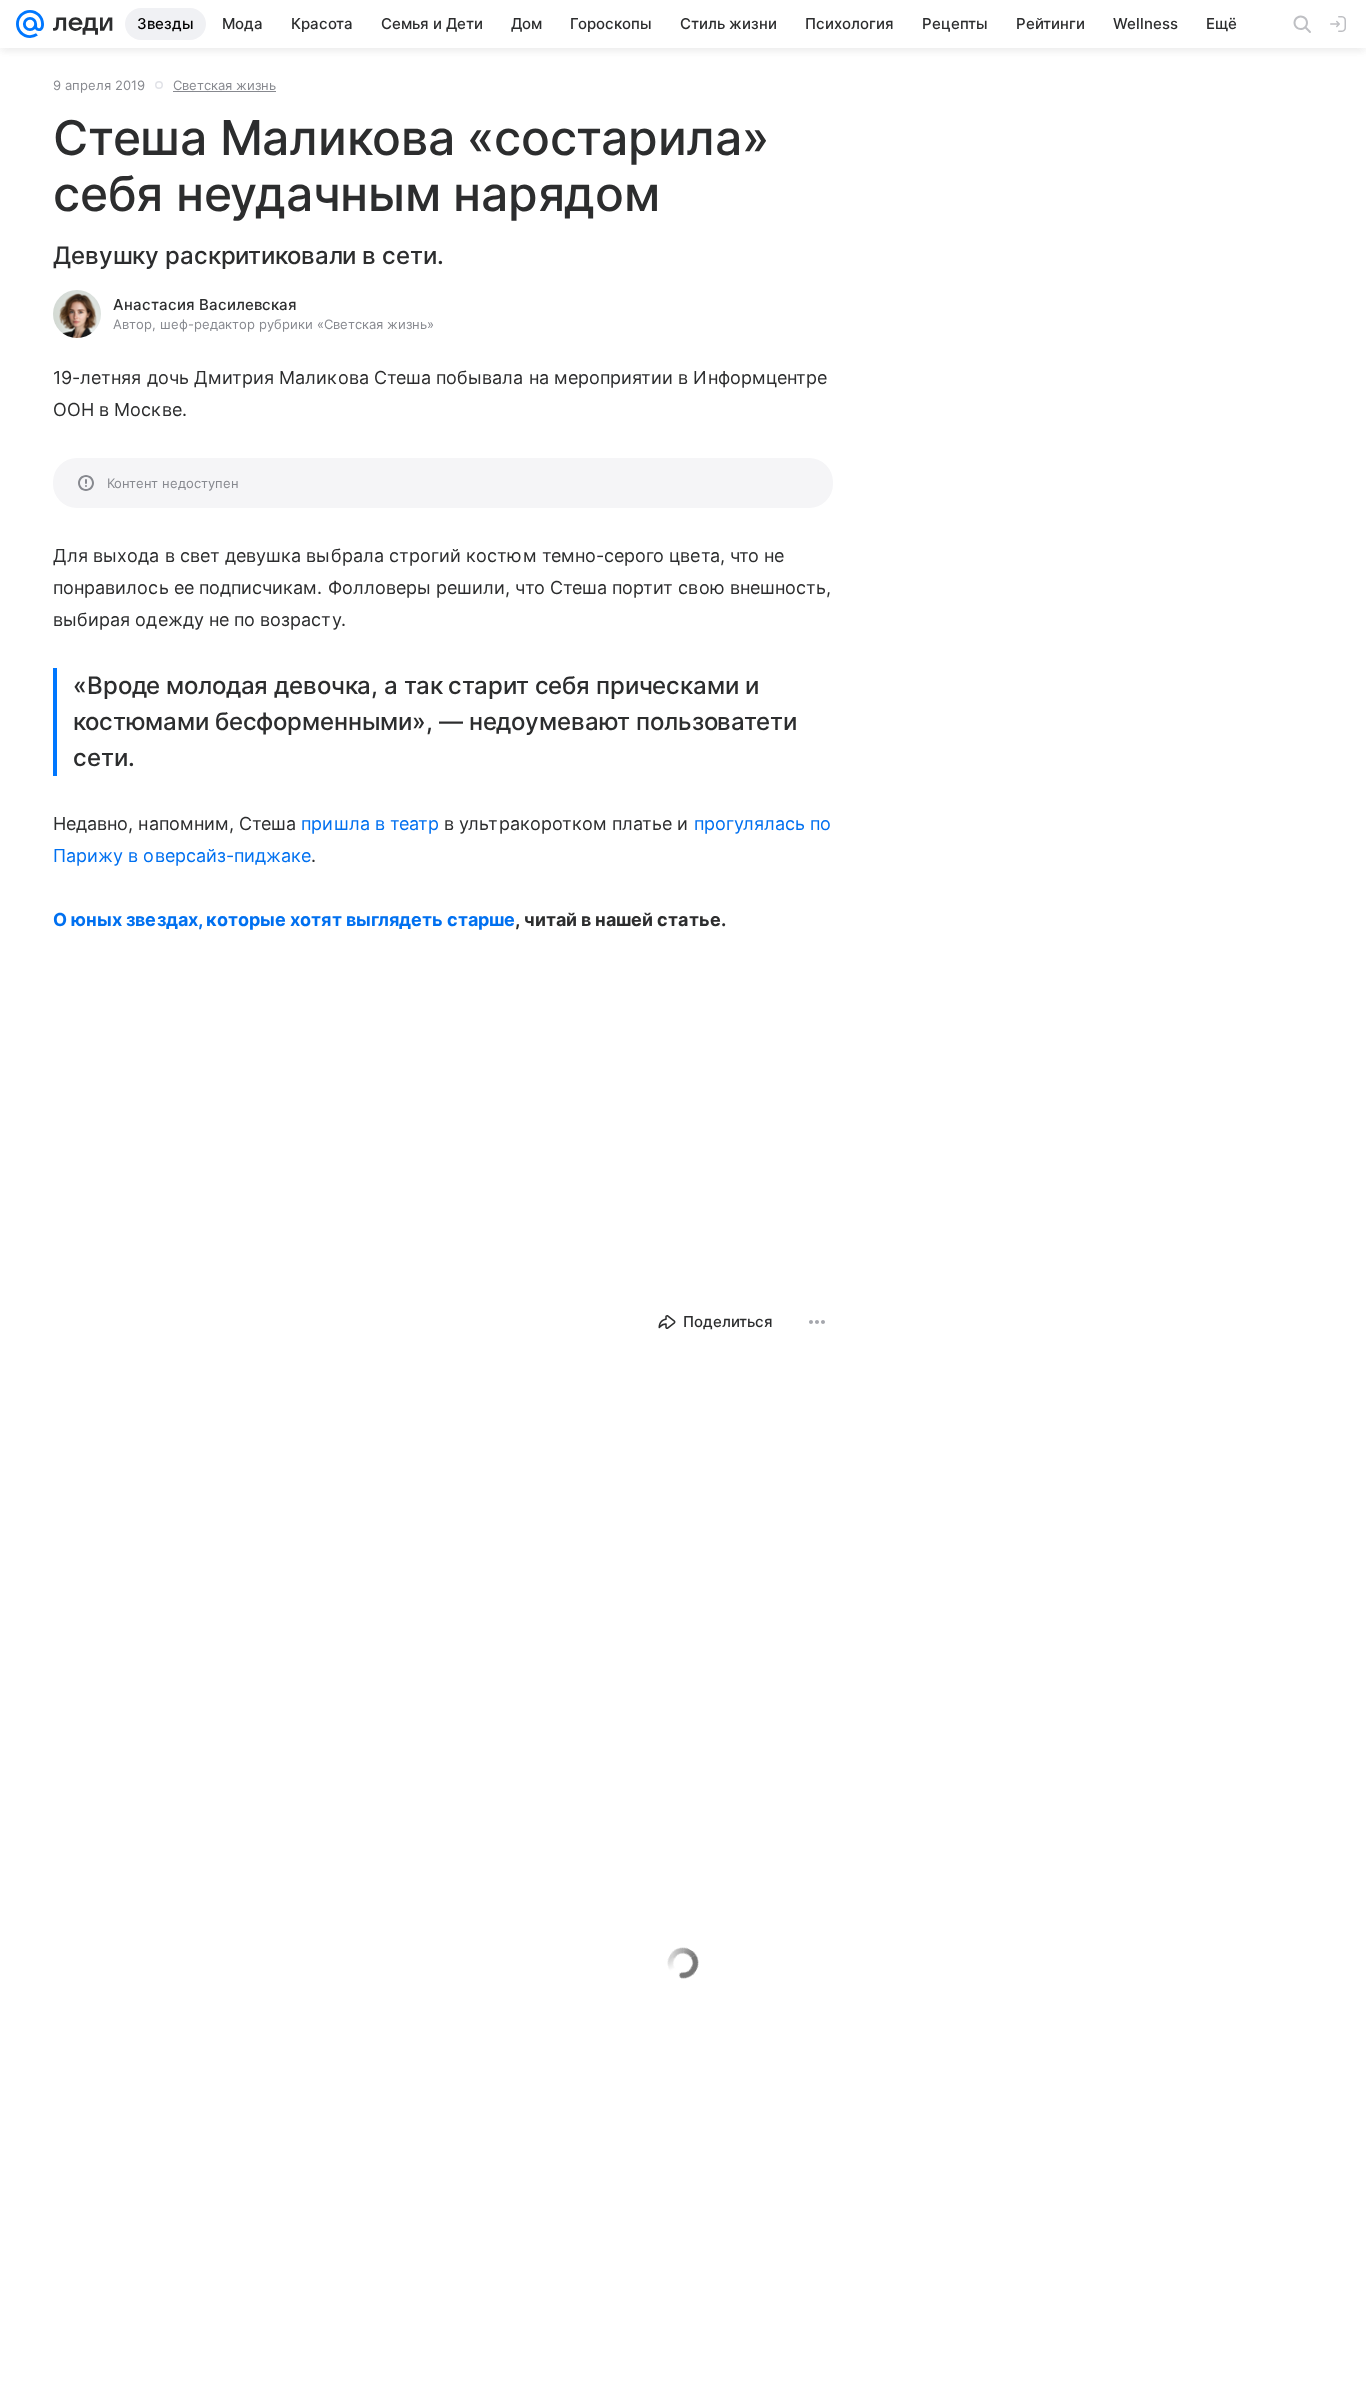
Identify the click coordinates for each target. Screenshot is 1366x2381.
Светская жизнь (224, 85)
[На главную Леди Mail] (78, 24)
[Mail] (30, 24)
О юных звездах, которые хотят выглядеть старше (284, 919)
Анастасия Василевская (205, 304)
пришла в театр (370, 823)
